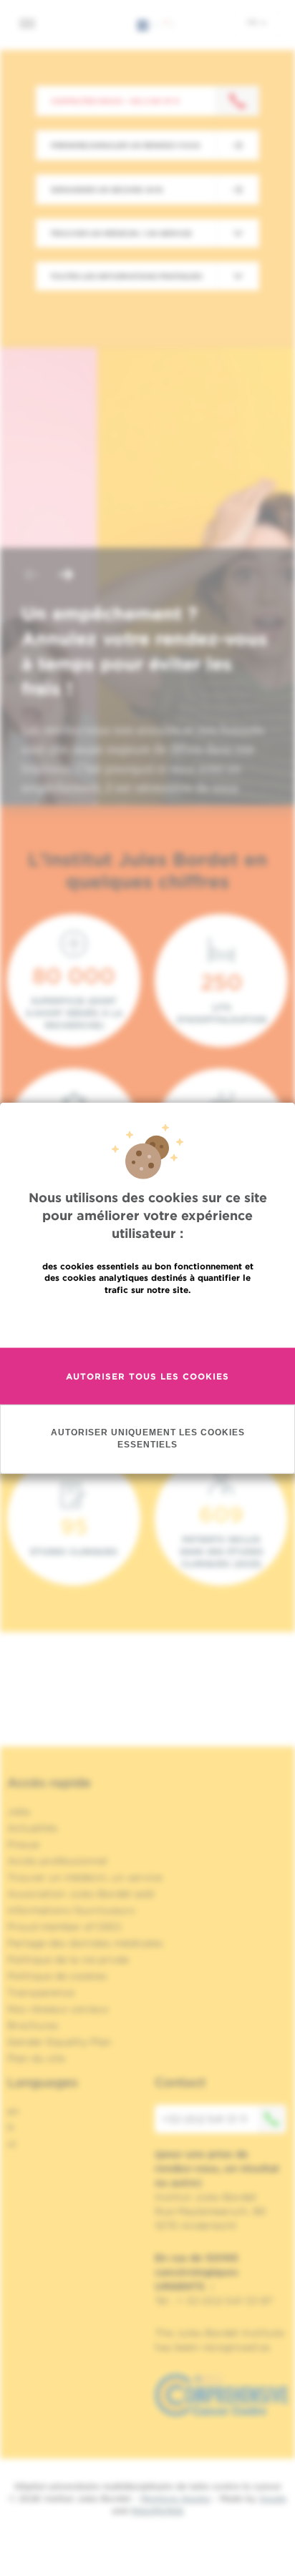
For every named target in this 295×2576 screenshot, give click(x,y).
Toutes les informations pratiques (126, 276)
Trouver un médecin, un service (85, 1877)
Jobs (19, 1811)
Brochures (33, 2025)
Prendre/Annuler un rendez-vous (125, 145)
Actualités (33, 1828)
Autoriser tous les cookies (147, 1376)
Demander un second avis (107, 190)
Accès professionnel (57, 1861)
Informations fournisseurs (71, 1910)
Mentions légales (175, 2498)
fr (253, 22)
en (13, 2111)
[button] (32, 576)
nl (12, 2144)
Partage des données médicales (85, 1943)
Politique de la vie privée (68, 1960)
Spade (273, 2498)
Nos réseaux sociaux (58, 2009)
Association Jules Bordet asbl (81, 1894)
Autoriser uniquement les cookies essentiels (148, 1439)
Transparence (41, 1992)
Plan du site (36, 2058)
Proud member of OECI (64, 1927)
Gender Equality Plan (59, 2042)
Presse (23, 1844)
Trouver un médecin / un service (121, 233)
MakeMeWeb (157, 2511)
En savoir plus (148, 1321)
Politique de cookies (57, 1976)
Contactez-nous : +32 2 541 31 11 (115, 101)
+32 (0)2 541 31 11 (204, 2119)
